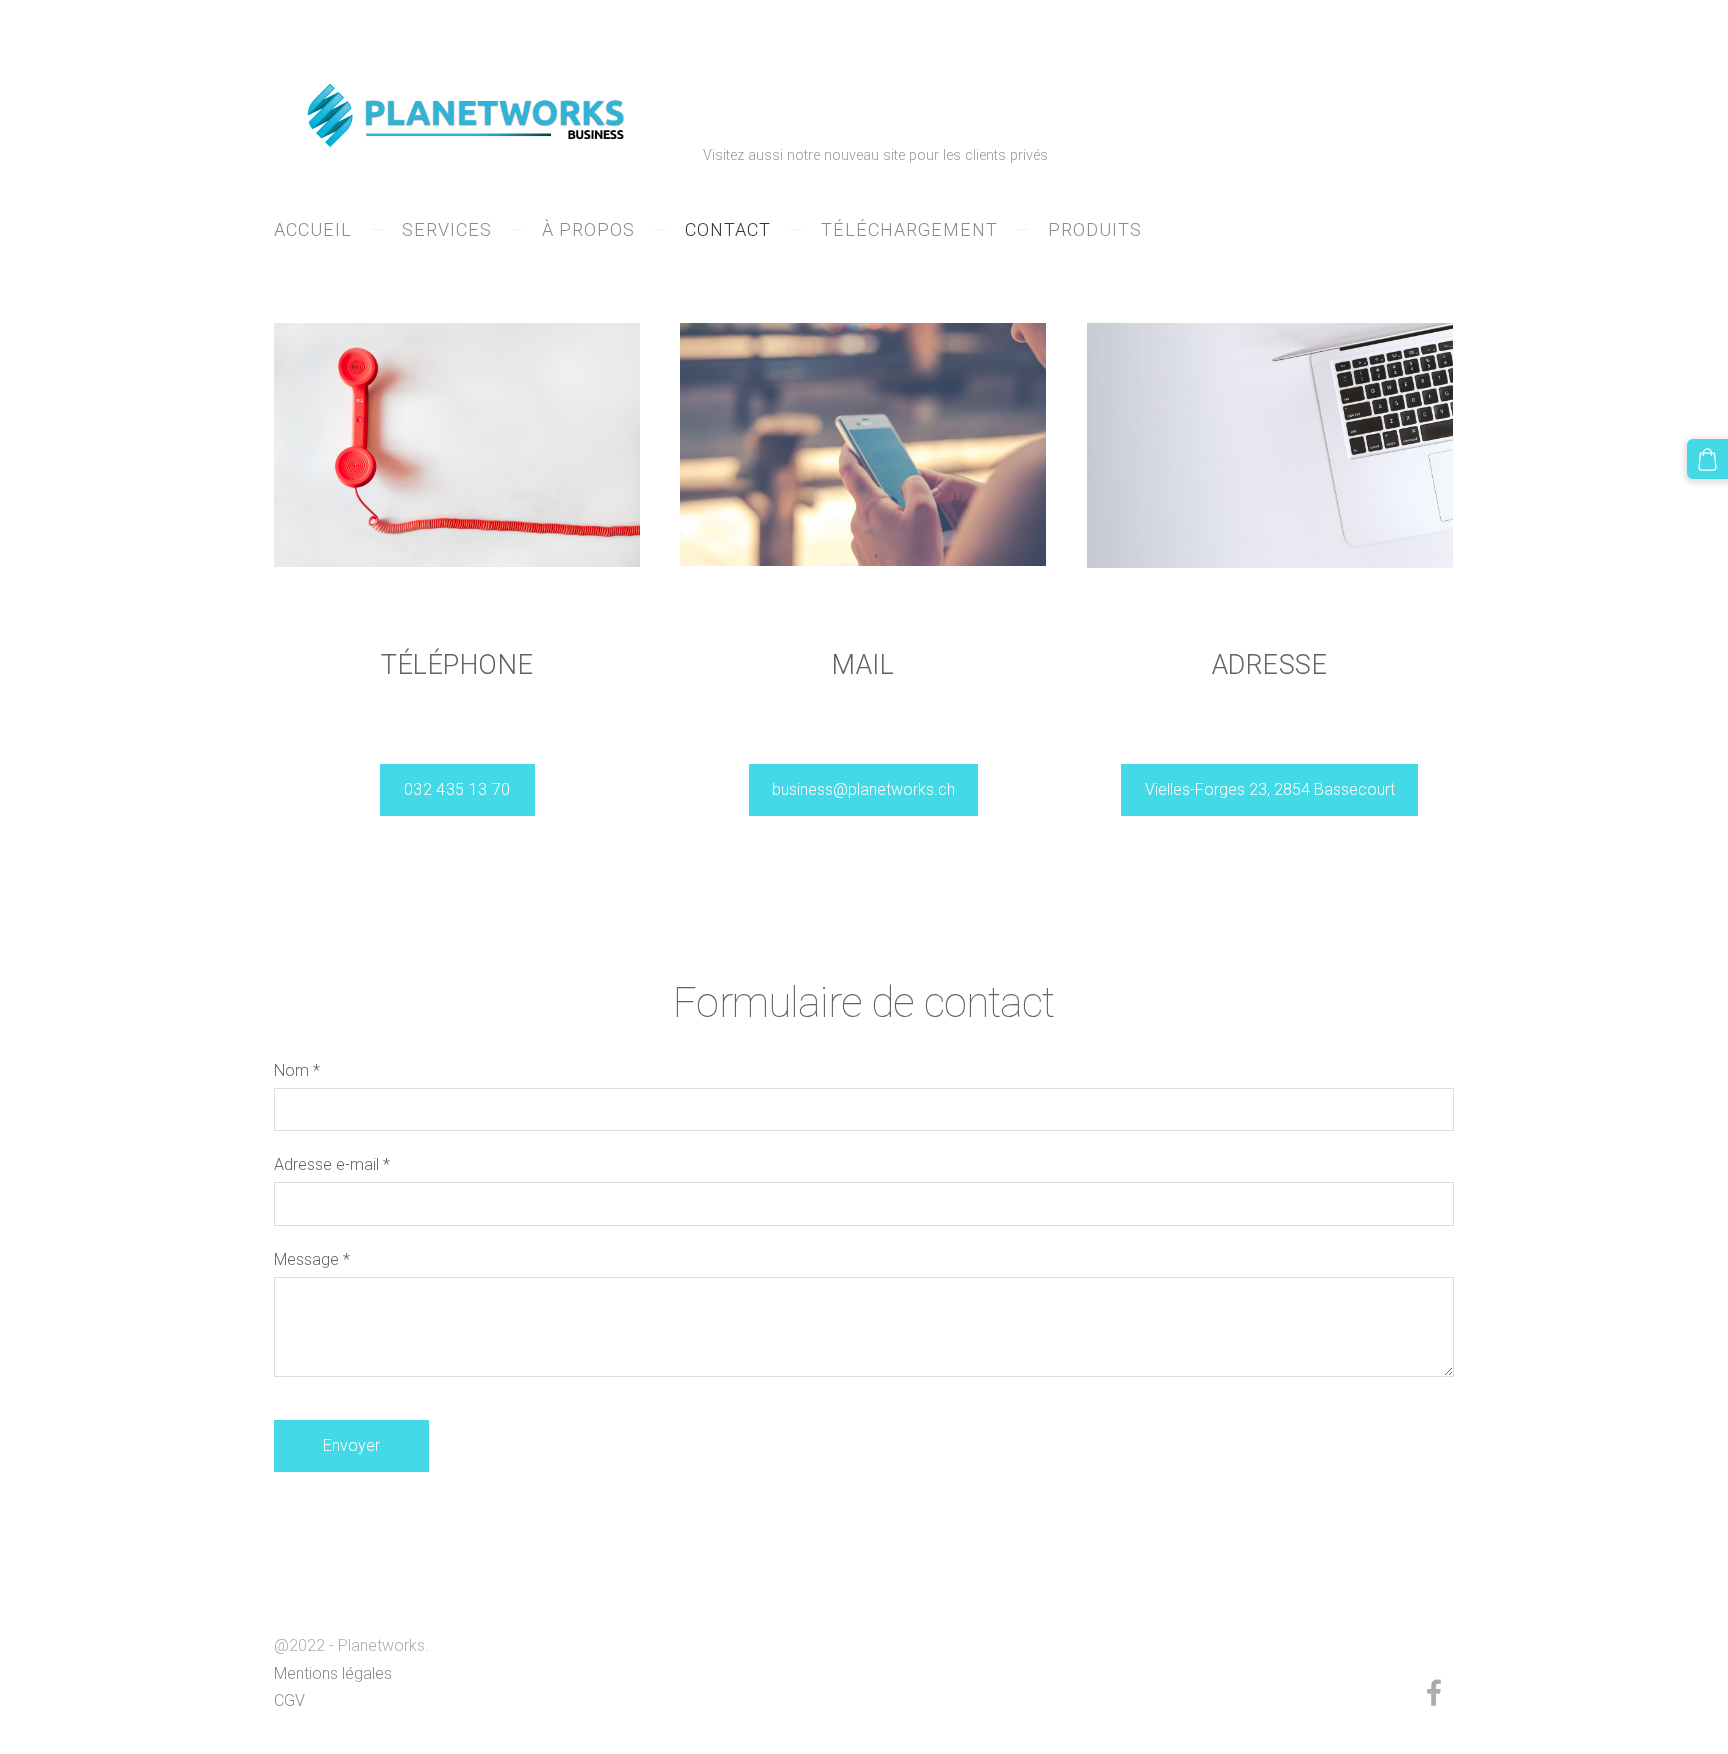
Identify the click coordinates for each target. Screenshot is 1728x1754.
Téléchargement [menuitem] (909, 229)
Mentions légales (333, 1673)
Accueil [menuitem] (313, 229)
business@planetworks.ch (863, 789)
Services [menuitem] (447, 229)
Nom (297, 1070)
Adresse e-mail (332, 1164)
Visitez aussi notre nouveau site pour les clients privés (879, 155)
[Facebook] (1434, 1692)
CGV (289, 1700)
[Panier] (1707, 459)
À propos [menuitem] (588, 229)
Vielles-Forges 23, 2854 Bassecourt (1270, 789)
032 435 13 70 (457, 789)
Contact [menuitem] (728, 229)
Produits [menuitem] (1095, 229)
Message (312, 1259)
